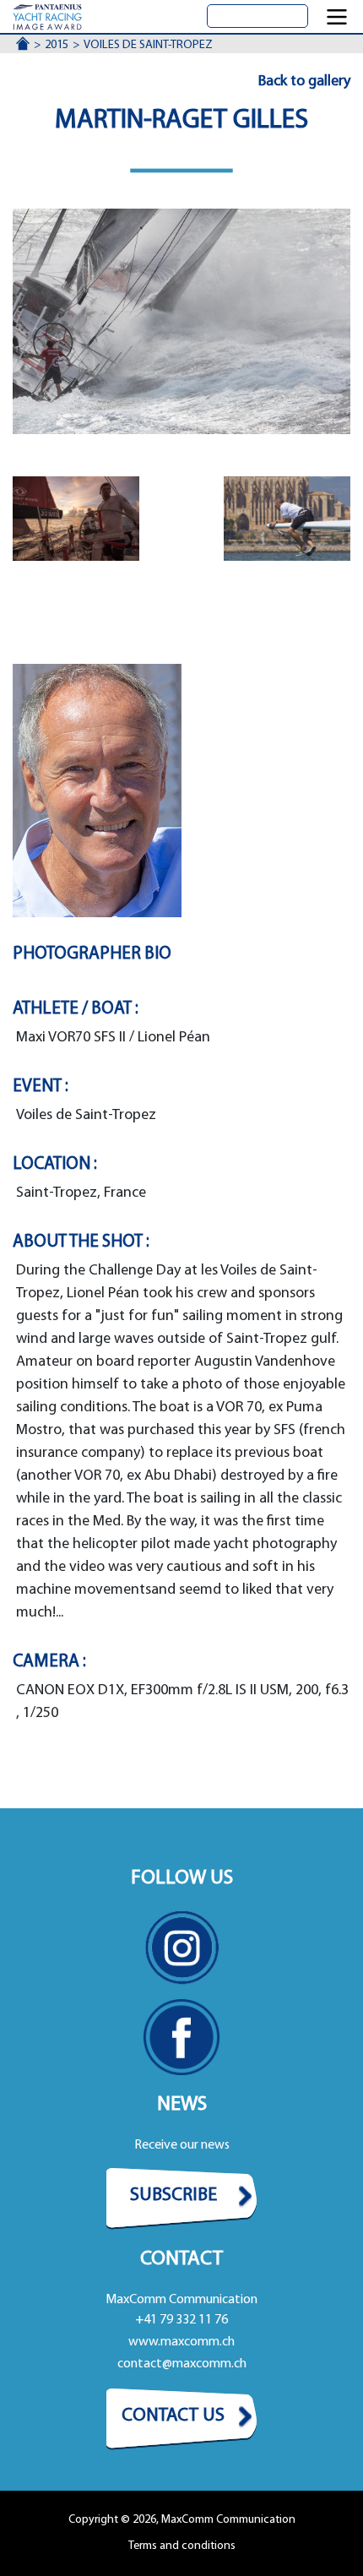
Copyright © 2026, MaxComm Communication (182, 2520)
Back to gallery (304, 82)
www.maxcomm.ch (181, 2342)
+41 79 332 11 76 (181, 2320)
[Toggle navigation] (337, 17)
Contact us (173, 2416)
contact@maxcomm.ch (182, 2364)
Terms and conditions (182, 2546)
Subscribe (173, 2196)
